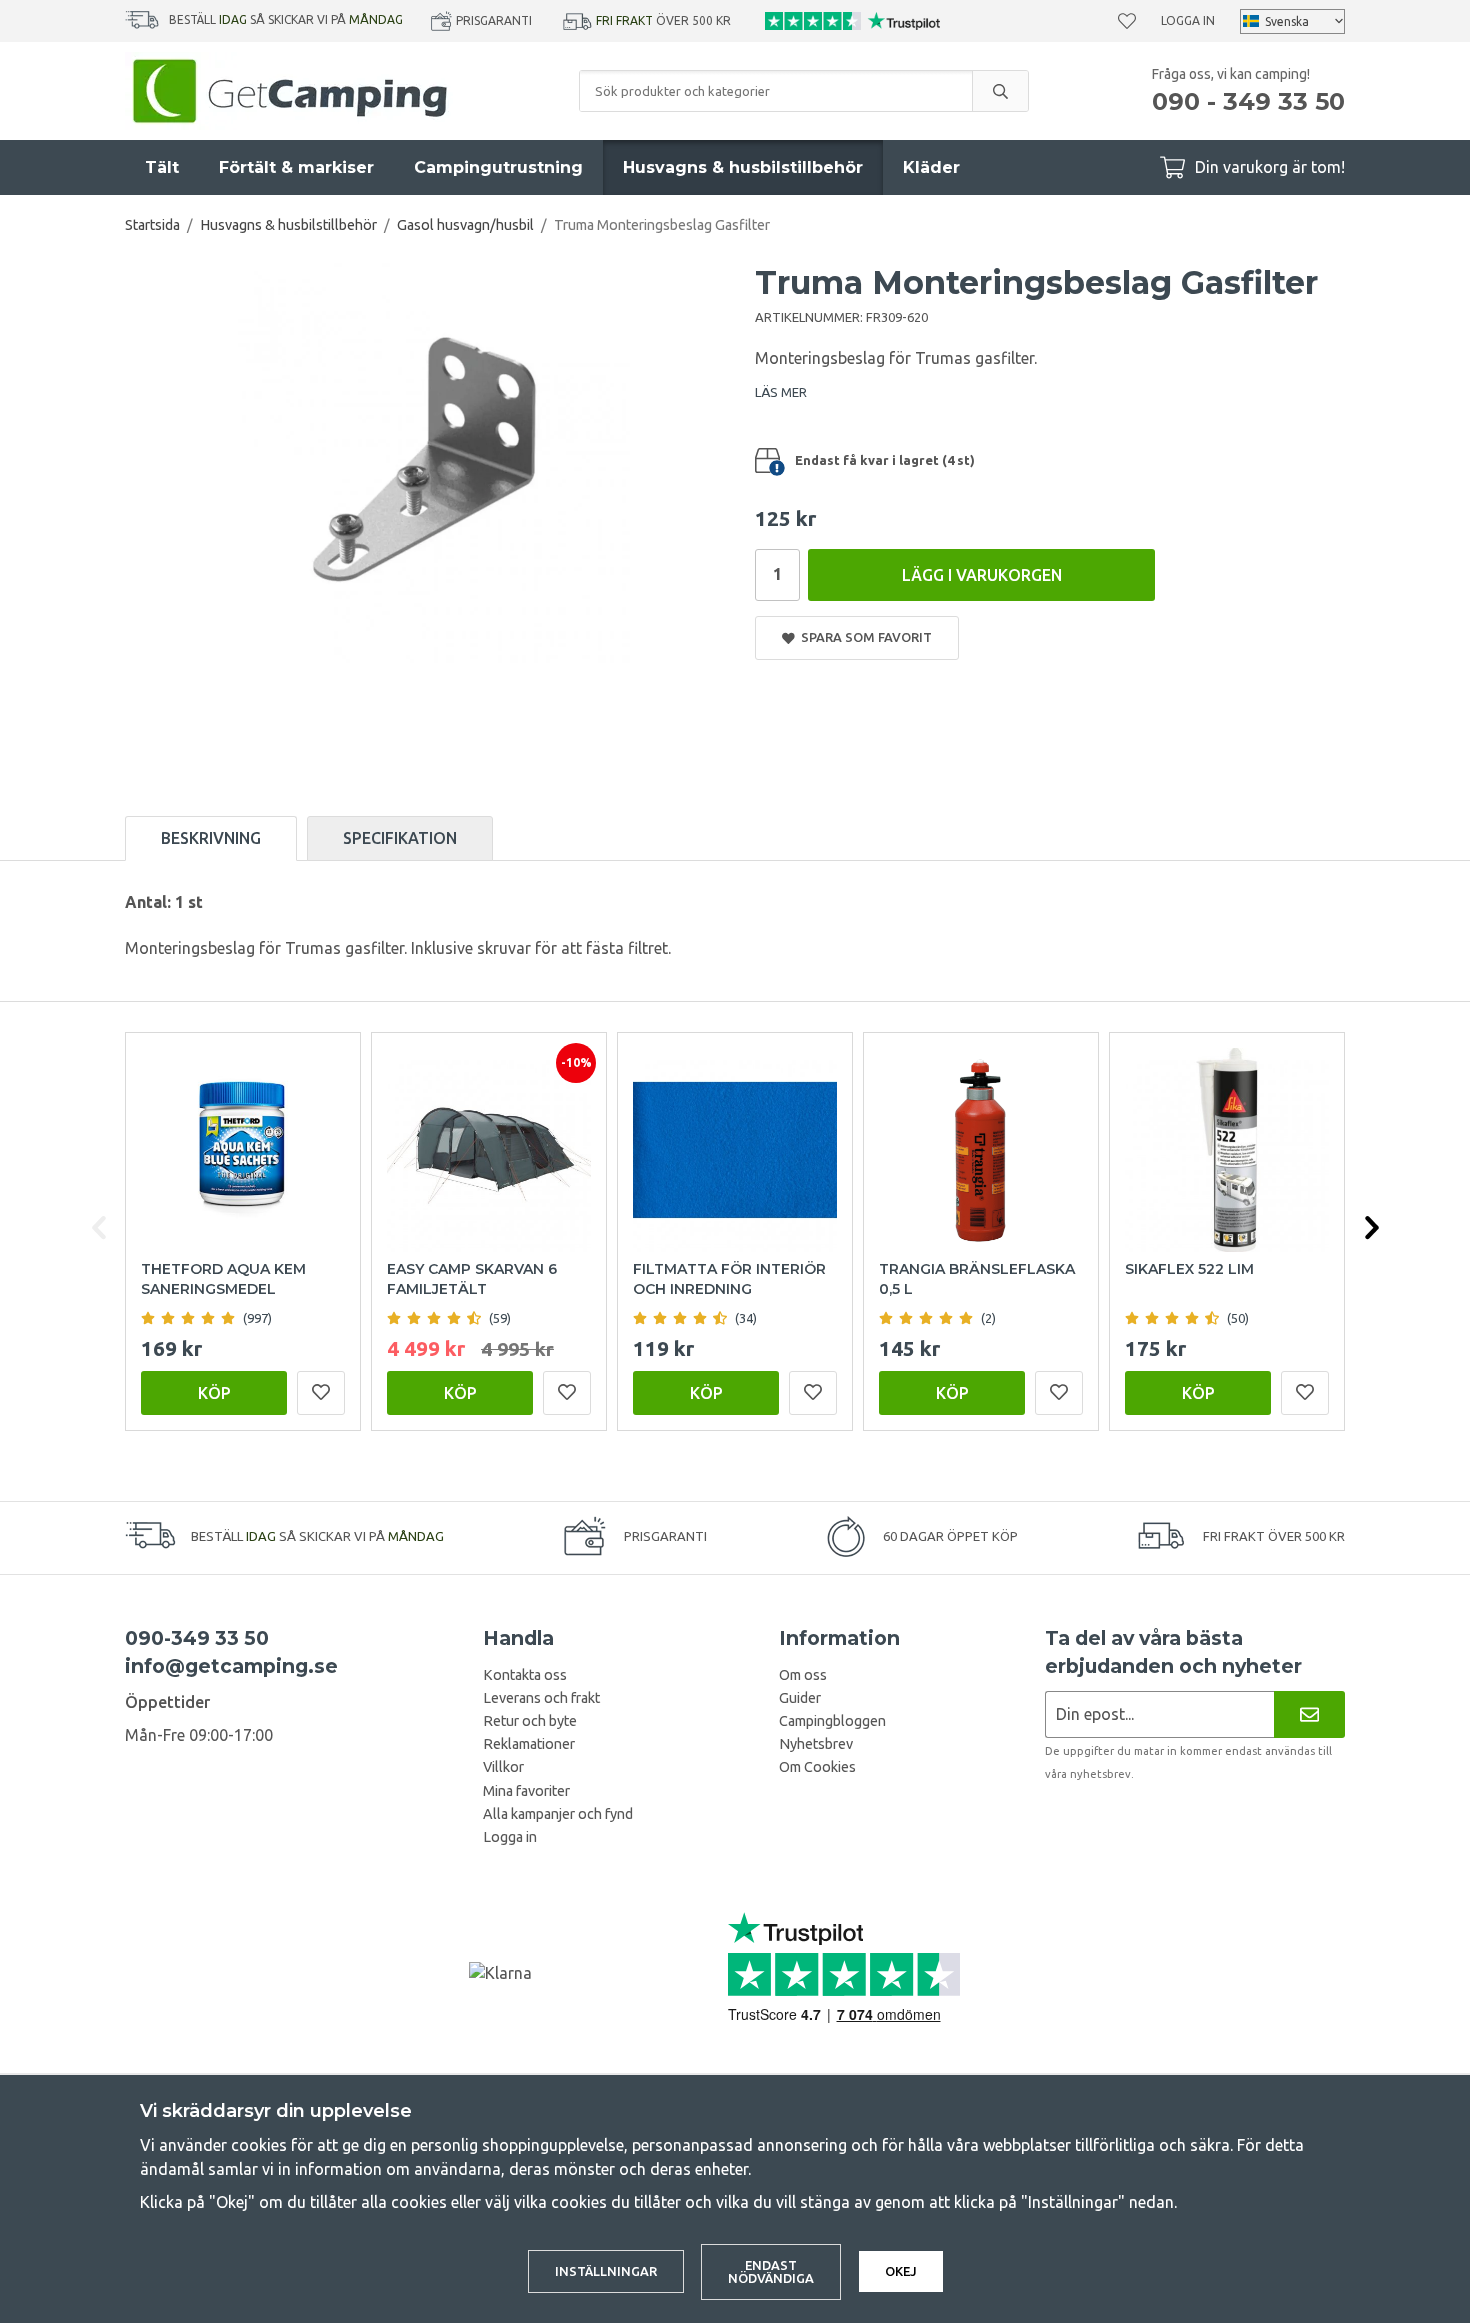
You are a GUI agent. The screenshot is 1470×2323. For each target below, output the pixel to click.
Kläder (931, 167)
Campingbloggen (832, 1721)
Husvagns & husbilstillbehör (743, 167)
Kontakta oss (525, 1675)
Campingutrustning (498, 167)
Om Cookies (817, 1767)
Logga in (1188, 20)
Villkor (503, 1767)
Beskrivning (211, 838)
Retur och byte (530, 1721)
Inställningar (606, 2271)
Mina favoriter (526, 1791)
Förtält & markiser (296, 167)
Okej (901, 2271)
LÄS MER (781, 392)
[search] (1000, 91)
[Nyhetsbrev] (1309, 1714)
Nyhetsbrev (816, 1744)
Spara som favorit (863, 637)
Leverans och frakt (541, 1698)
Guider (800, 1698)
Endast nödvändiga (771, 2271)
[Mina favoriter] (1127, 21)
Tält (162, 167)
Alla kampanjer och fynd (558, 1814)
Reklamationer (529, 1744)
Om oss (803, 1675)
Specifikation (400, 838)
